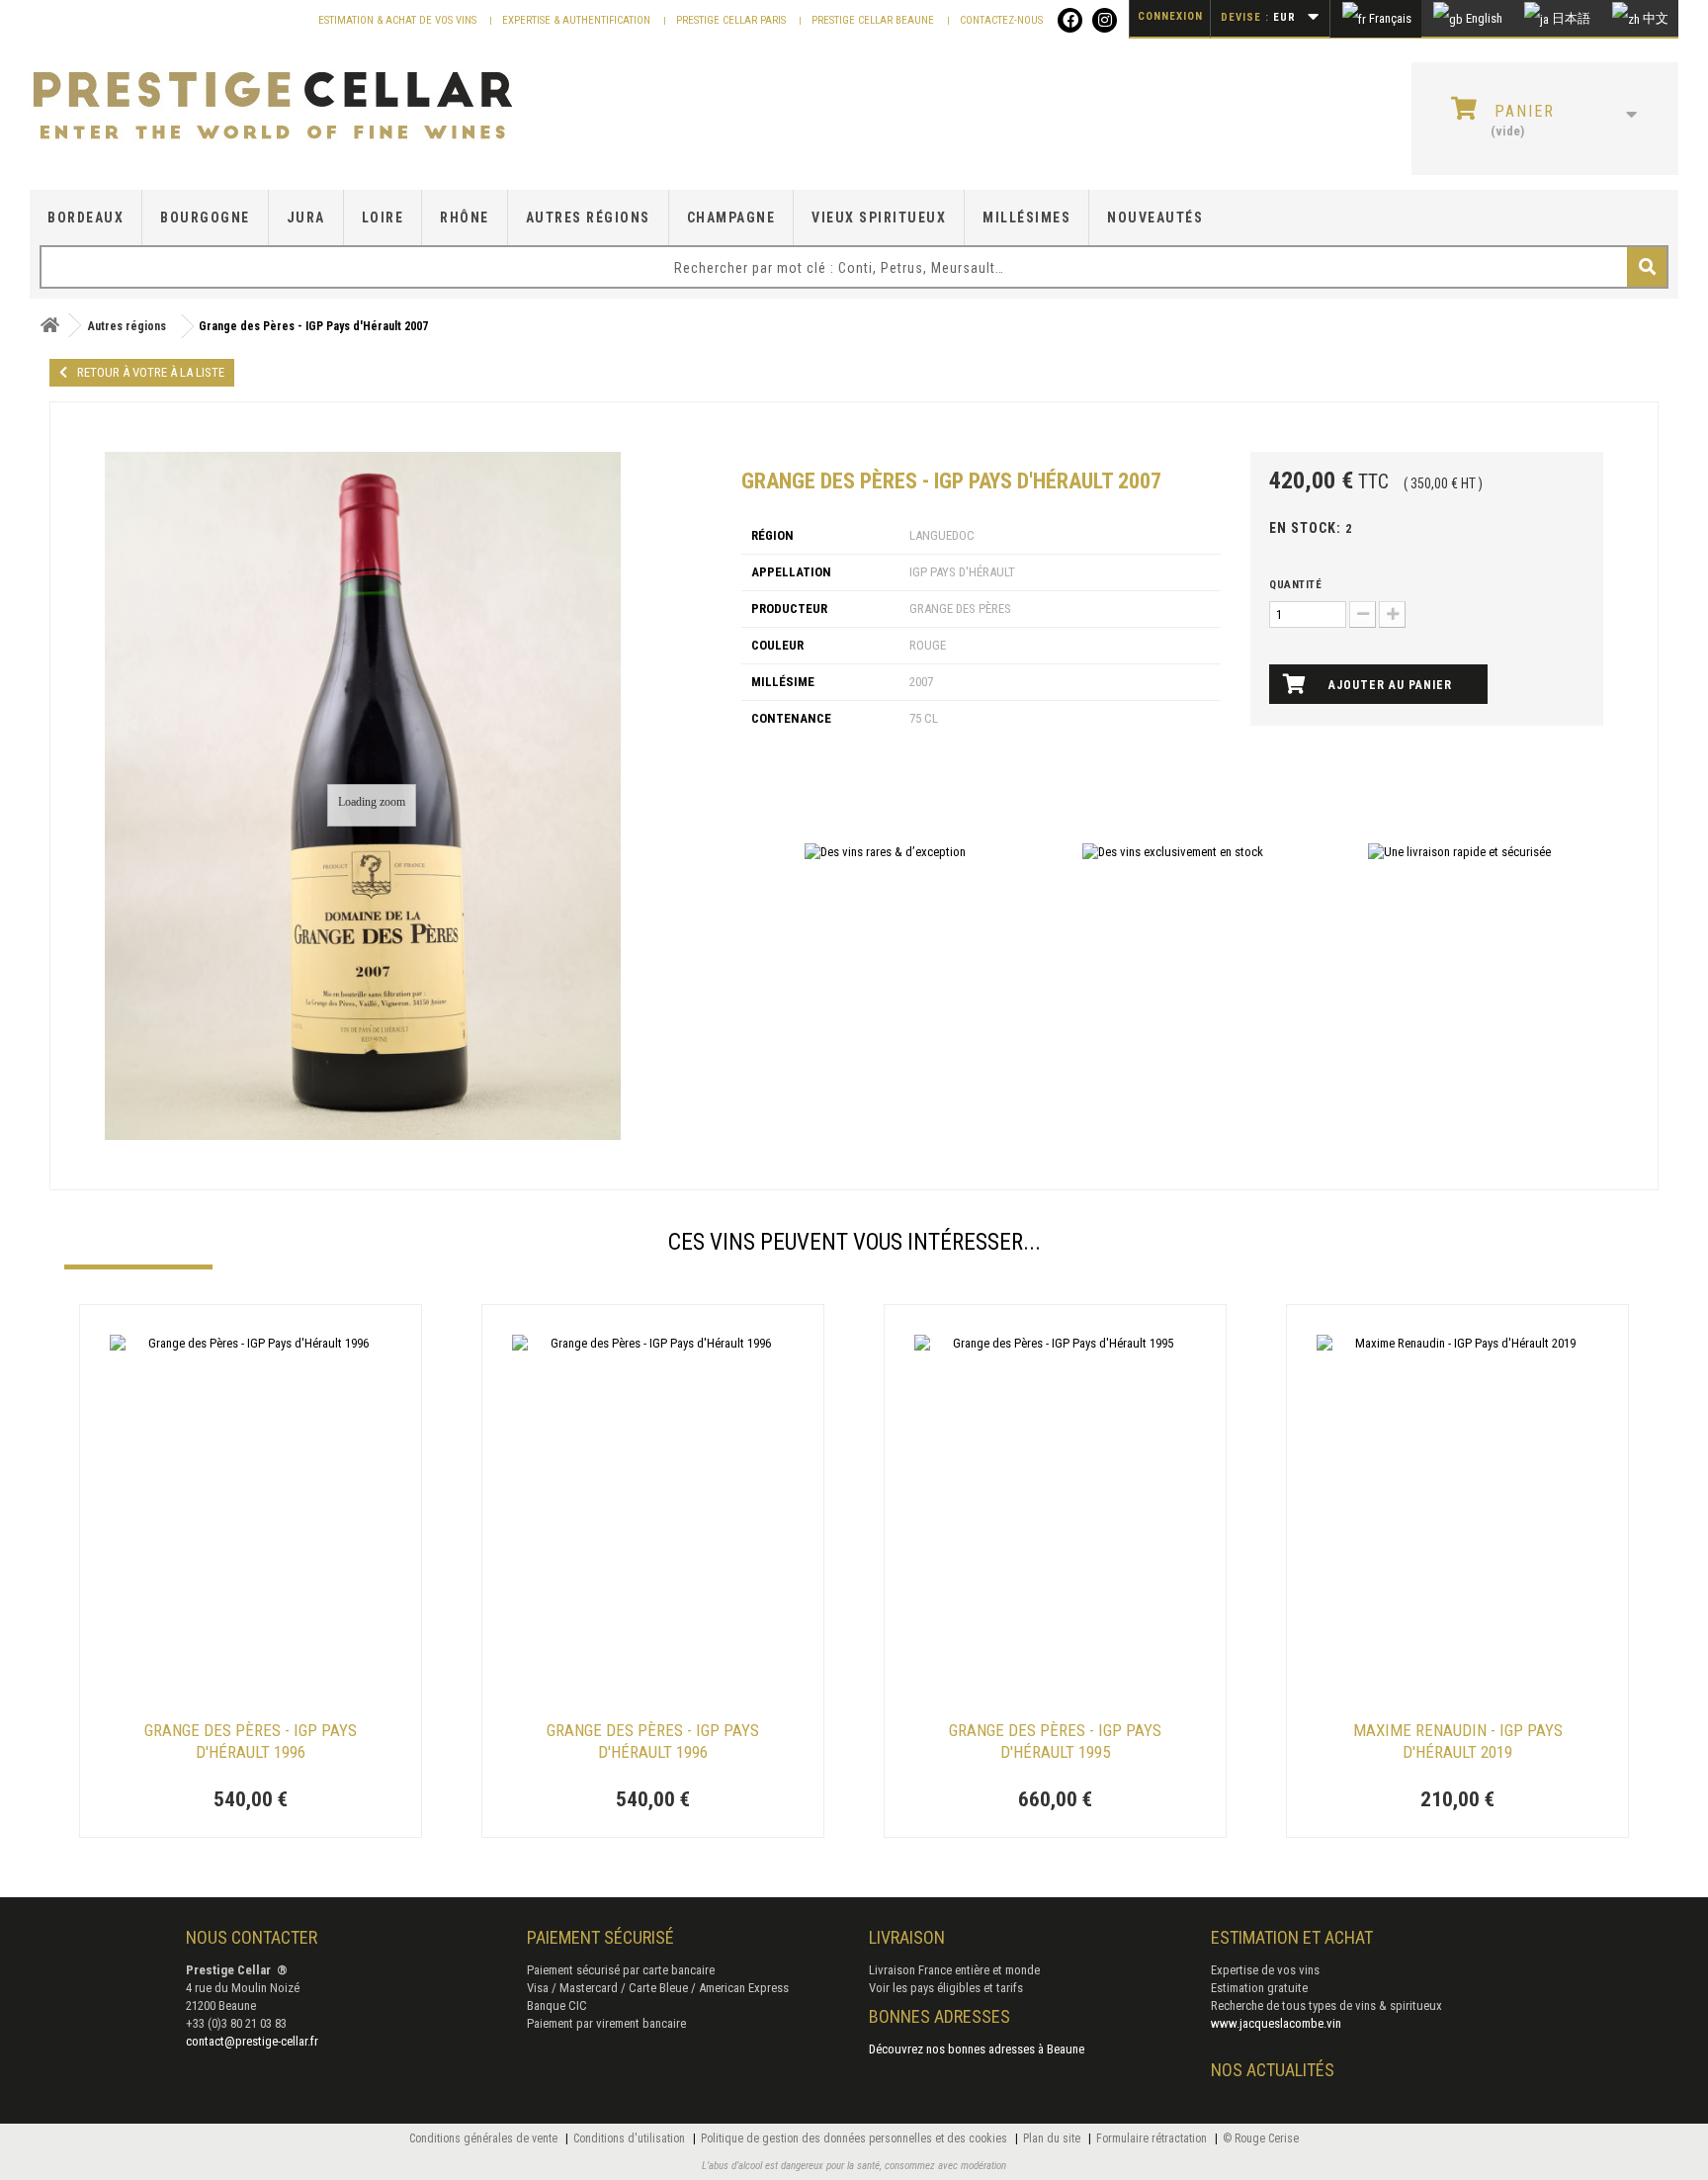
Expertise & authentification (578, 20)
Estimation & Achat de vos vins (399, 20)
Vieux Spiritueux (879, 218)
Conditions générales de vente (485, 2138)
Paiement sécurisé (600, 1937)
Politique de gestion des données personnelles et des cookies (855, 2138)
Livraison (907, 1937)
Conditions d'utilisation (631, 2138)
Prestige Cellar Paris (732, 20)
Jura (306, 218)
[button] (74, 1574)
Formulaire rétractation (1153, 2138)
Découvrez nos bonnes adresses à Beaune (977, 2049)
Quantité (1295, 585)
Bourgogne (205, 218)
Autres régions (588, 218)
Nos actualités (1273, 2070)
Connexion (1170, 16)
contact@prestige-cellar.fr (252, 2041)
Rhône (465, 218)
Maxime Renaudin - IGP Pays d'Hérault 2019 (1458, 1741)
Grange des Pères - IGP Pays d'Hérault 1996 (251, 1741)
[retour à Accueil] (49, 326)
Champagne (731, 218)
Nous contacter (252, 1937)
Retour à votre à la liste (151, 372)
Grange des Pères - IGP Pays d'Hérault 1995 (1055, 1741)
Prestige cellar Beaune (874, 20)
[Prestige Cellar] (295, 107)
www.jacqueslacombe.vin (1276, 2023)
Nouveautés (1155, 218)
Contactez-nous (1001, 20)
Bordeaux (85, 218)
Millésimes (1026, 218)
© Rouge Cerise (1261, 2138)
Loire (383, 218)
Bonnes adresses (939, 2016)
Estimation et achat (1292, 1937)
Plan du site (1053, 2138)
